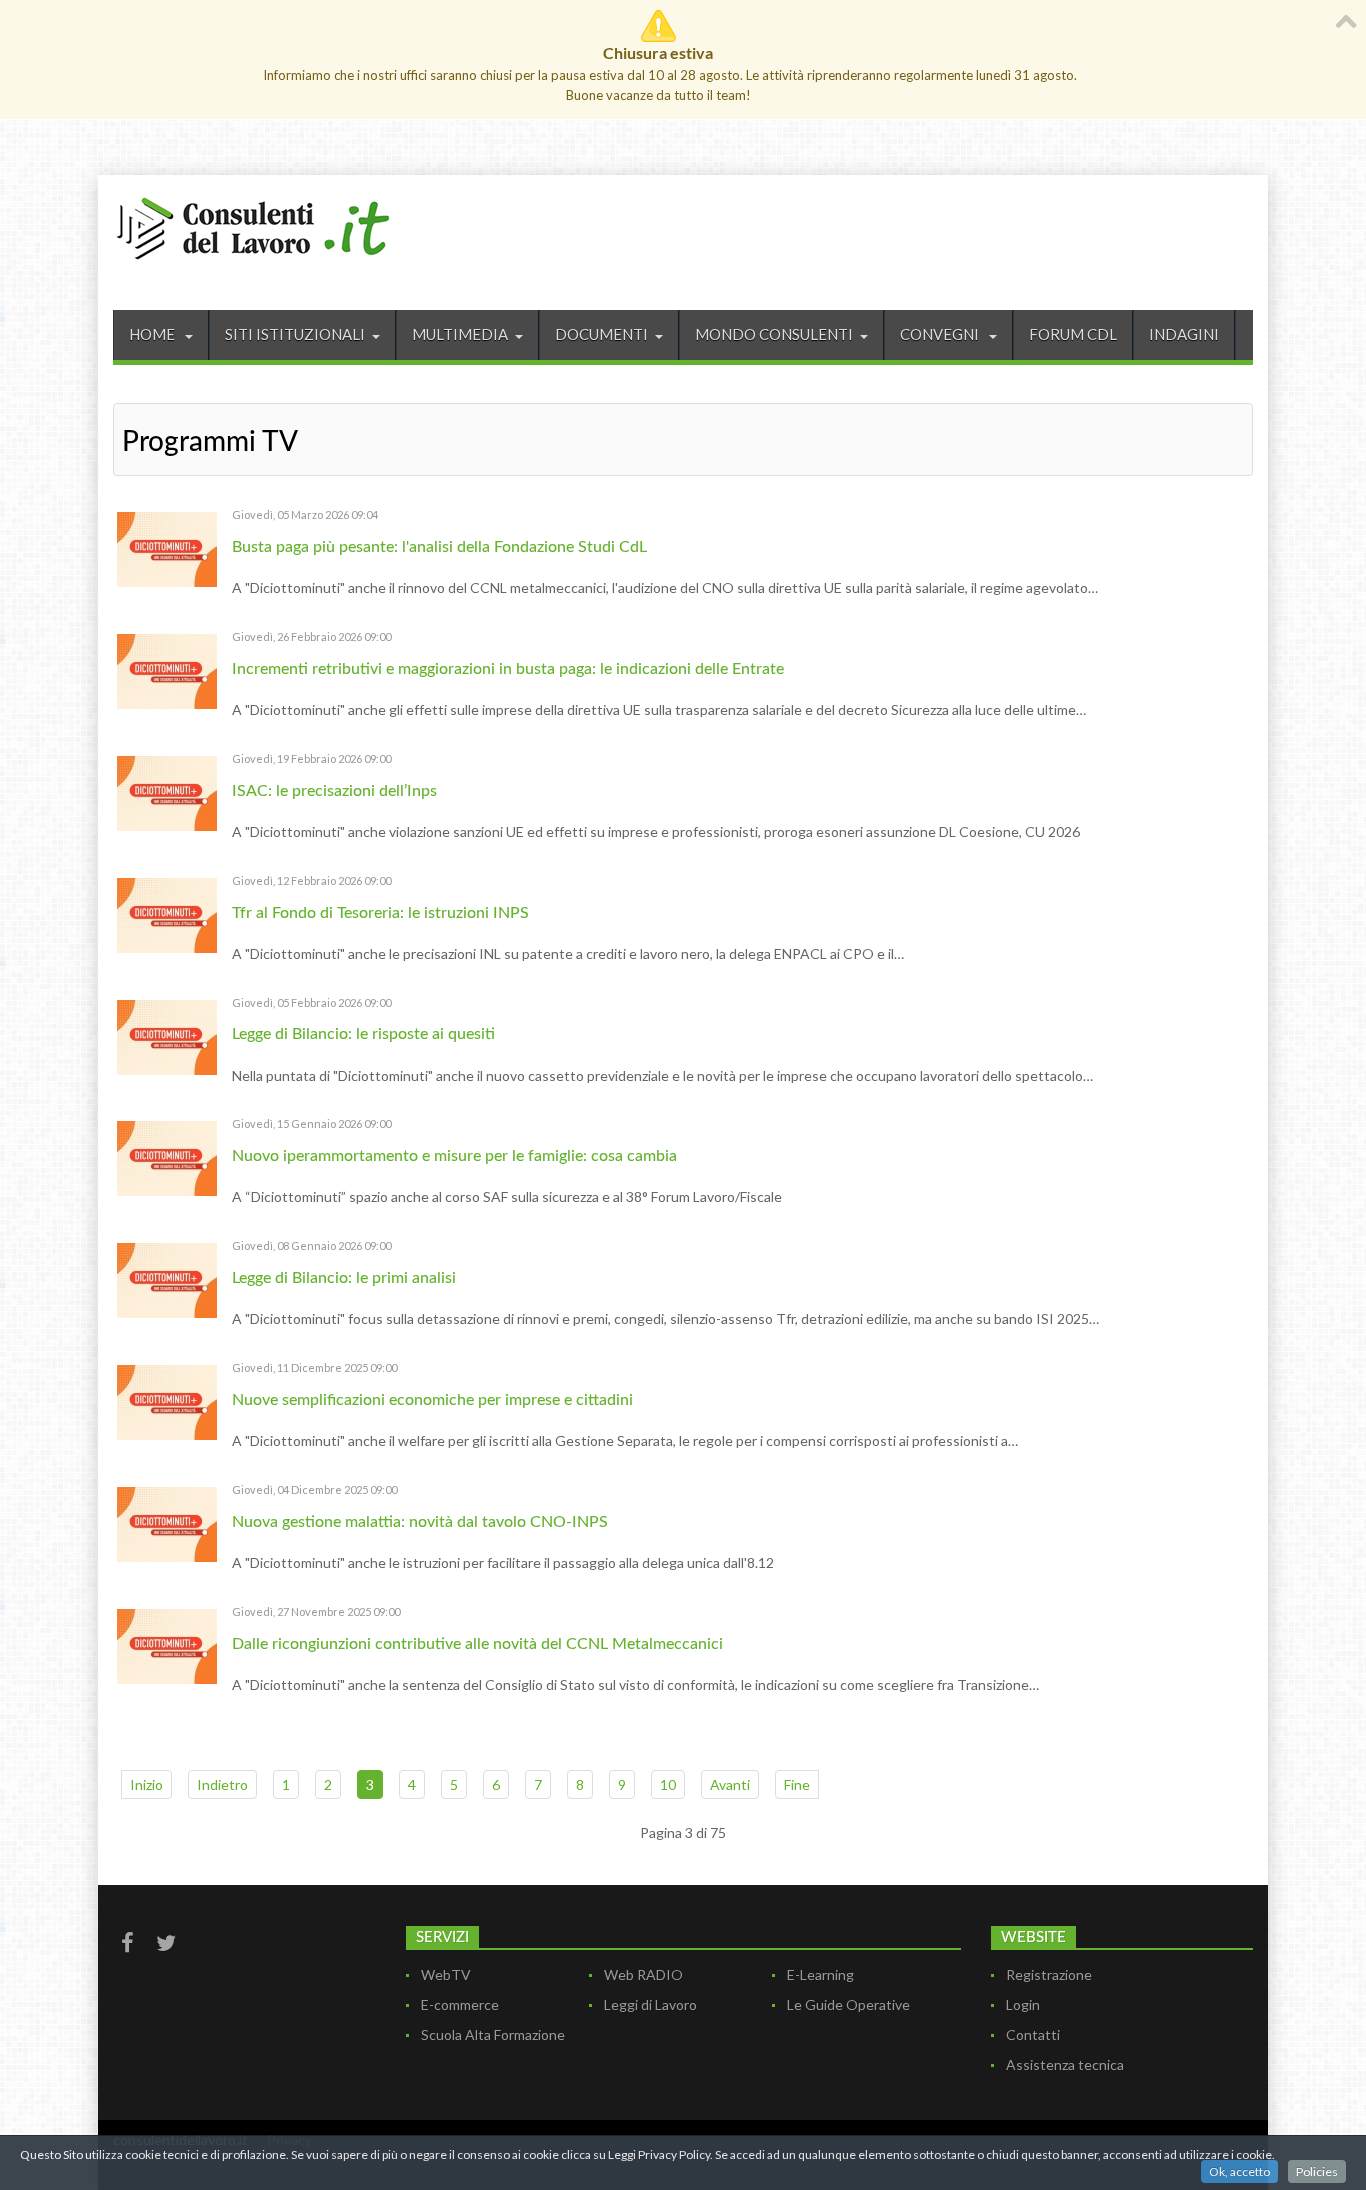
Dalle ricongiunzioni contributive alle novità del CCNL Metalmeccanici (477, 1644)
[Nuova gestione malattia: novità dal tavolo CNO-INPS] (167, 1522)
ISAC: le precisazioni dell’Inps (334, 791)
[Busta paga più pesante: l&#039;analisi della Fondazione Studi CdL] (167, 547)
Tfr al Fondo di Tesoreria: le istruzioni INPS (380, 913)
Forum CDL (1073, 334)
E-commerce (460, 2004)
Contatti (1033, 2034)
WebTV (446, 1974)
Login (1023, 2004)
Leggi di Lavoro (650, 2004)
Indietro (222, 1784)
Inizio (146, 1784)
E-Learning (820, 1974)
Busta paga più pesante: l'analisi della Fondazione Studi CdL (439, 547)
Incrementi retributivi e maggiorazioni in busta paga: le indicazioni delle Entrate (508, 669)
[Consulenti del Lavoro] (253, 226)
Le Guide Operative (848, 2004)
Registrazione (1049, 1974)
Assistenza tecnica (1065, 2064)
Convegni (941, 334)
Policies (1317, 2171)
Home (153, 334)
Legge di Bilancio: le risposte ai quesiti (363, 1034)
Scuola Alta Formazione (493, 2034)
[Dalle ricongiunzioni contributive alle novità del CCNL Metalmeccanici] (167, 1644)
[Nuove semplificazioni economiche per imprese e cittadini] (167, 1400)
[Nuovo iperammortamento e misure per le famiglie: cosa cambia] (167, 1156)
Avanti (730, 1784)
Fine (797, 1784)
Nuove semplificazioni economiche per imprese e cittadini (432, 1400)
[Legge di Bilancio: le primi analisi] (167, 1278)
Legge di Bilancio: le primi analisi (344, 1278)
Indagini (1184, 334)
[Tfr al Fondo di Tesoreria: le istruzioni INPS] (167, 913)
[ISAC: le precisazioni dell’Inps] (167, 791)
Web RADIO (643, 1974)
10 (668, 1784)
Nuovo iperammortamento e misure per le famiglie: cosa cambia (454, 1156)
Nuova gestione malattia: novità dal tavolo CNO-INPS (420, 1522)
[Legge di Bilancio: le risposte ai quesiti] (167, 1035)
